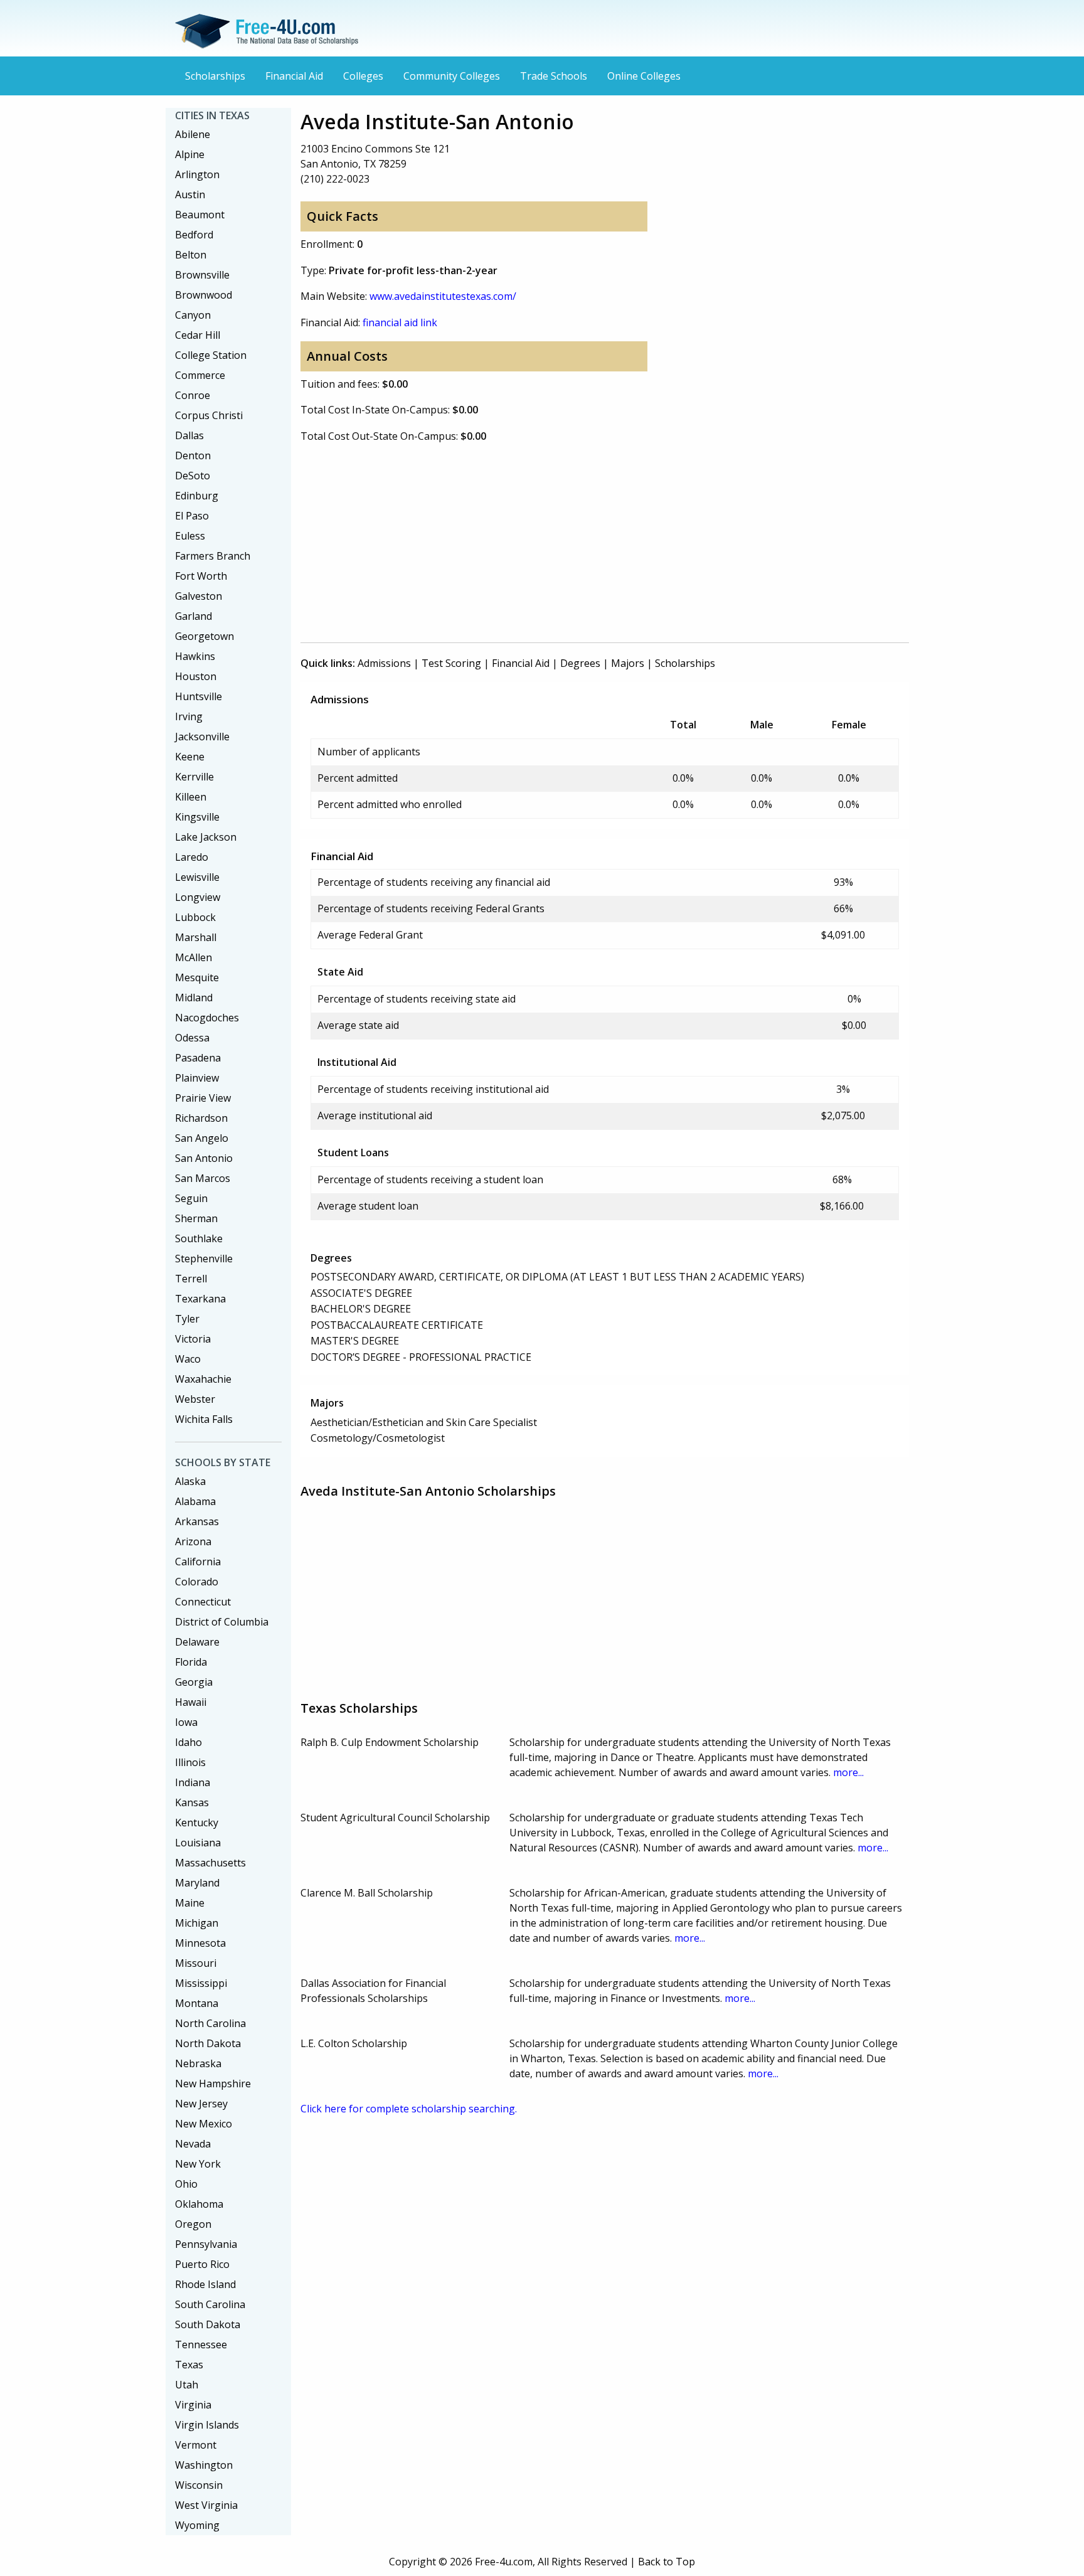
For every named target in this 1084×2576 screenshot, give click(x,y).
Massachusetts (210, 1863)
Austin (190, 194)
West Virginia (206, 2505)
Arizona (193, 1541)
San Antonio (204, 1158)
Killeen (191, 797)
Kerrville (194, 777)
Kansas (192, 1802)
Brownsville (202, 275)
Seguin (191, 1198)
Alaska (190, 1481)
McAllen (194, 957)
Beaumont (200, 215)
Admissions (384, 663)
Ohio (186, 2184)
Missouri (196, 1963)
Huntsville (199, 696)
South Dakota (208, 2324)
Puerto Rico (202, 2264)
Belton (191, 255)
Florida (191, 1662)
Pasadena (198, 1058)
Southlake (199, 1238)
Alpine (190, 154)
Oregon (193, 2224)
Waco (188, 1359)
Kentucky (197, 1823)
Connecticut (203, 1602)
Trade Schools (554, 76)
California (198, 1562)
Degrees (580, 663)
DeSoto (193, 476)
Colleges (363, 76)
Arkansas (197, 1521)
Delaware (197, 1642)
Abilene (193, 134)
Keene (190, 757)
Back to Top (667, 2562)
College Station (211, 355)
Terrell (191, 1279)
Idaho (189, 1742)
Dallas (189, 435)
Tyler (187, 1319)
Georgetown (205, 636)
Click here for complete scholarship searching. (409, 2109)
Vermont (196, 2445)
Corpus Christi (209, 415)
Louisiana (198, 1843)
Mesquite (197, 977)
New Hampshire (213, 2084)
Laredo (192, 857)
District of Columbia (222, 1622)
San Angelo (202, 1138)
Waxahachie (203, 1379)
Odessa (192, 1038)
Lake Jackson (206, 837)
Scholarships (215, 76)
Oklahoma (199, 2204)
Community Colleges (452, 76)
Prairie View (203, 1098)
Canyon (193, 315)
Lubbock (195, 917)
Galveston (199, 596)
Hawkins (195, 656)
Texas (189, 2365)
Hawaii (191, 1702)
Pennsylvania (206, 2244)
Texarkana (200, 1299)
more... (848, 1772)
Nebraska (198, 2063)
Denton (193, 455)
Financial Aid (294, 76)
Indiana (193, 1782)
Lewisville (197, 877)
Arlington (197, 174)
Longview (198, 897)
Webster (195, 1399)
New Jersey (201, 2104)
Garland (194, 616)
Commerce (200, 375)
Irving (189, 716)
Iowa (186, 1722)
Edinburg (197, 496)
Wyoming (197, 2525)
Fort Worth (201, 576)
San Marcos (203, 1178)
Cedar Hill (198, 335)
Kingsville (197, 817)
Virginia (193, 2405)
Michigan (197, 1923)
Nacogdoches (207, 1018)
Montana (197, 2003)
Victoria (193, 1339)
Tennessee (201, 2344)
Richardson (201, 1118)
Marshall (196, 937)
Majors (628, 663)
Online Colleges (644, 76)
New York (198, 2164)
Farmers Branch (213, 556)
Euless (190, 536)
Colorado (197, 1582)
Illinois (190, 1762)
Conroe (193, 395)
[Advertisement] (605, 542)
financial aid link (400, 322)
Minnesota (200, 1943)
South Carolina (210, 2304)
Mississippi (201, 1983)
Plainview (197, 1078)
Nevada (193, 2144)
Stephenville (204, 1259)
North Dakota (208, 2043)
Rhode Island (205, 2284)
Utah (187, 2385)
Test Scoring (451, 663)
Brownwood (204, 295)
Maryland (197, 1883)
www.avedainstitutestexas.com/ (443, 296)
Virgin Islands (207, 2425)
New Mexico (204, 2124)
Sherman (196, 1218)
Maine (190, 1903)
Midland (194, 998)
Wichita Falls (204, 1419)
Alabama (195, 1501)
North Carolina (210, 2023)
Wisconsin (199, 2485)
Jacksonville (202, 737)
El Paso (192, 516)
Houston (196, 676)
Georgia (194, 1682)
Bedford (194, 235)
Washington (204, 2465)
